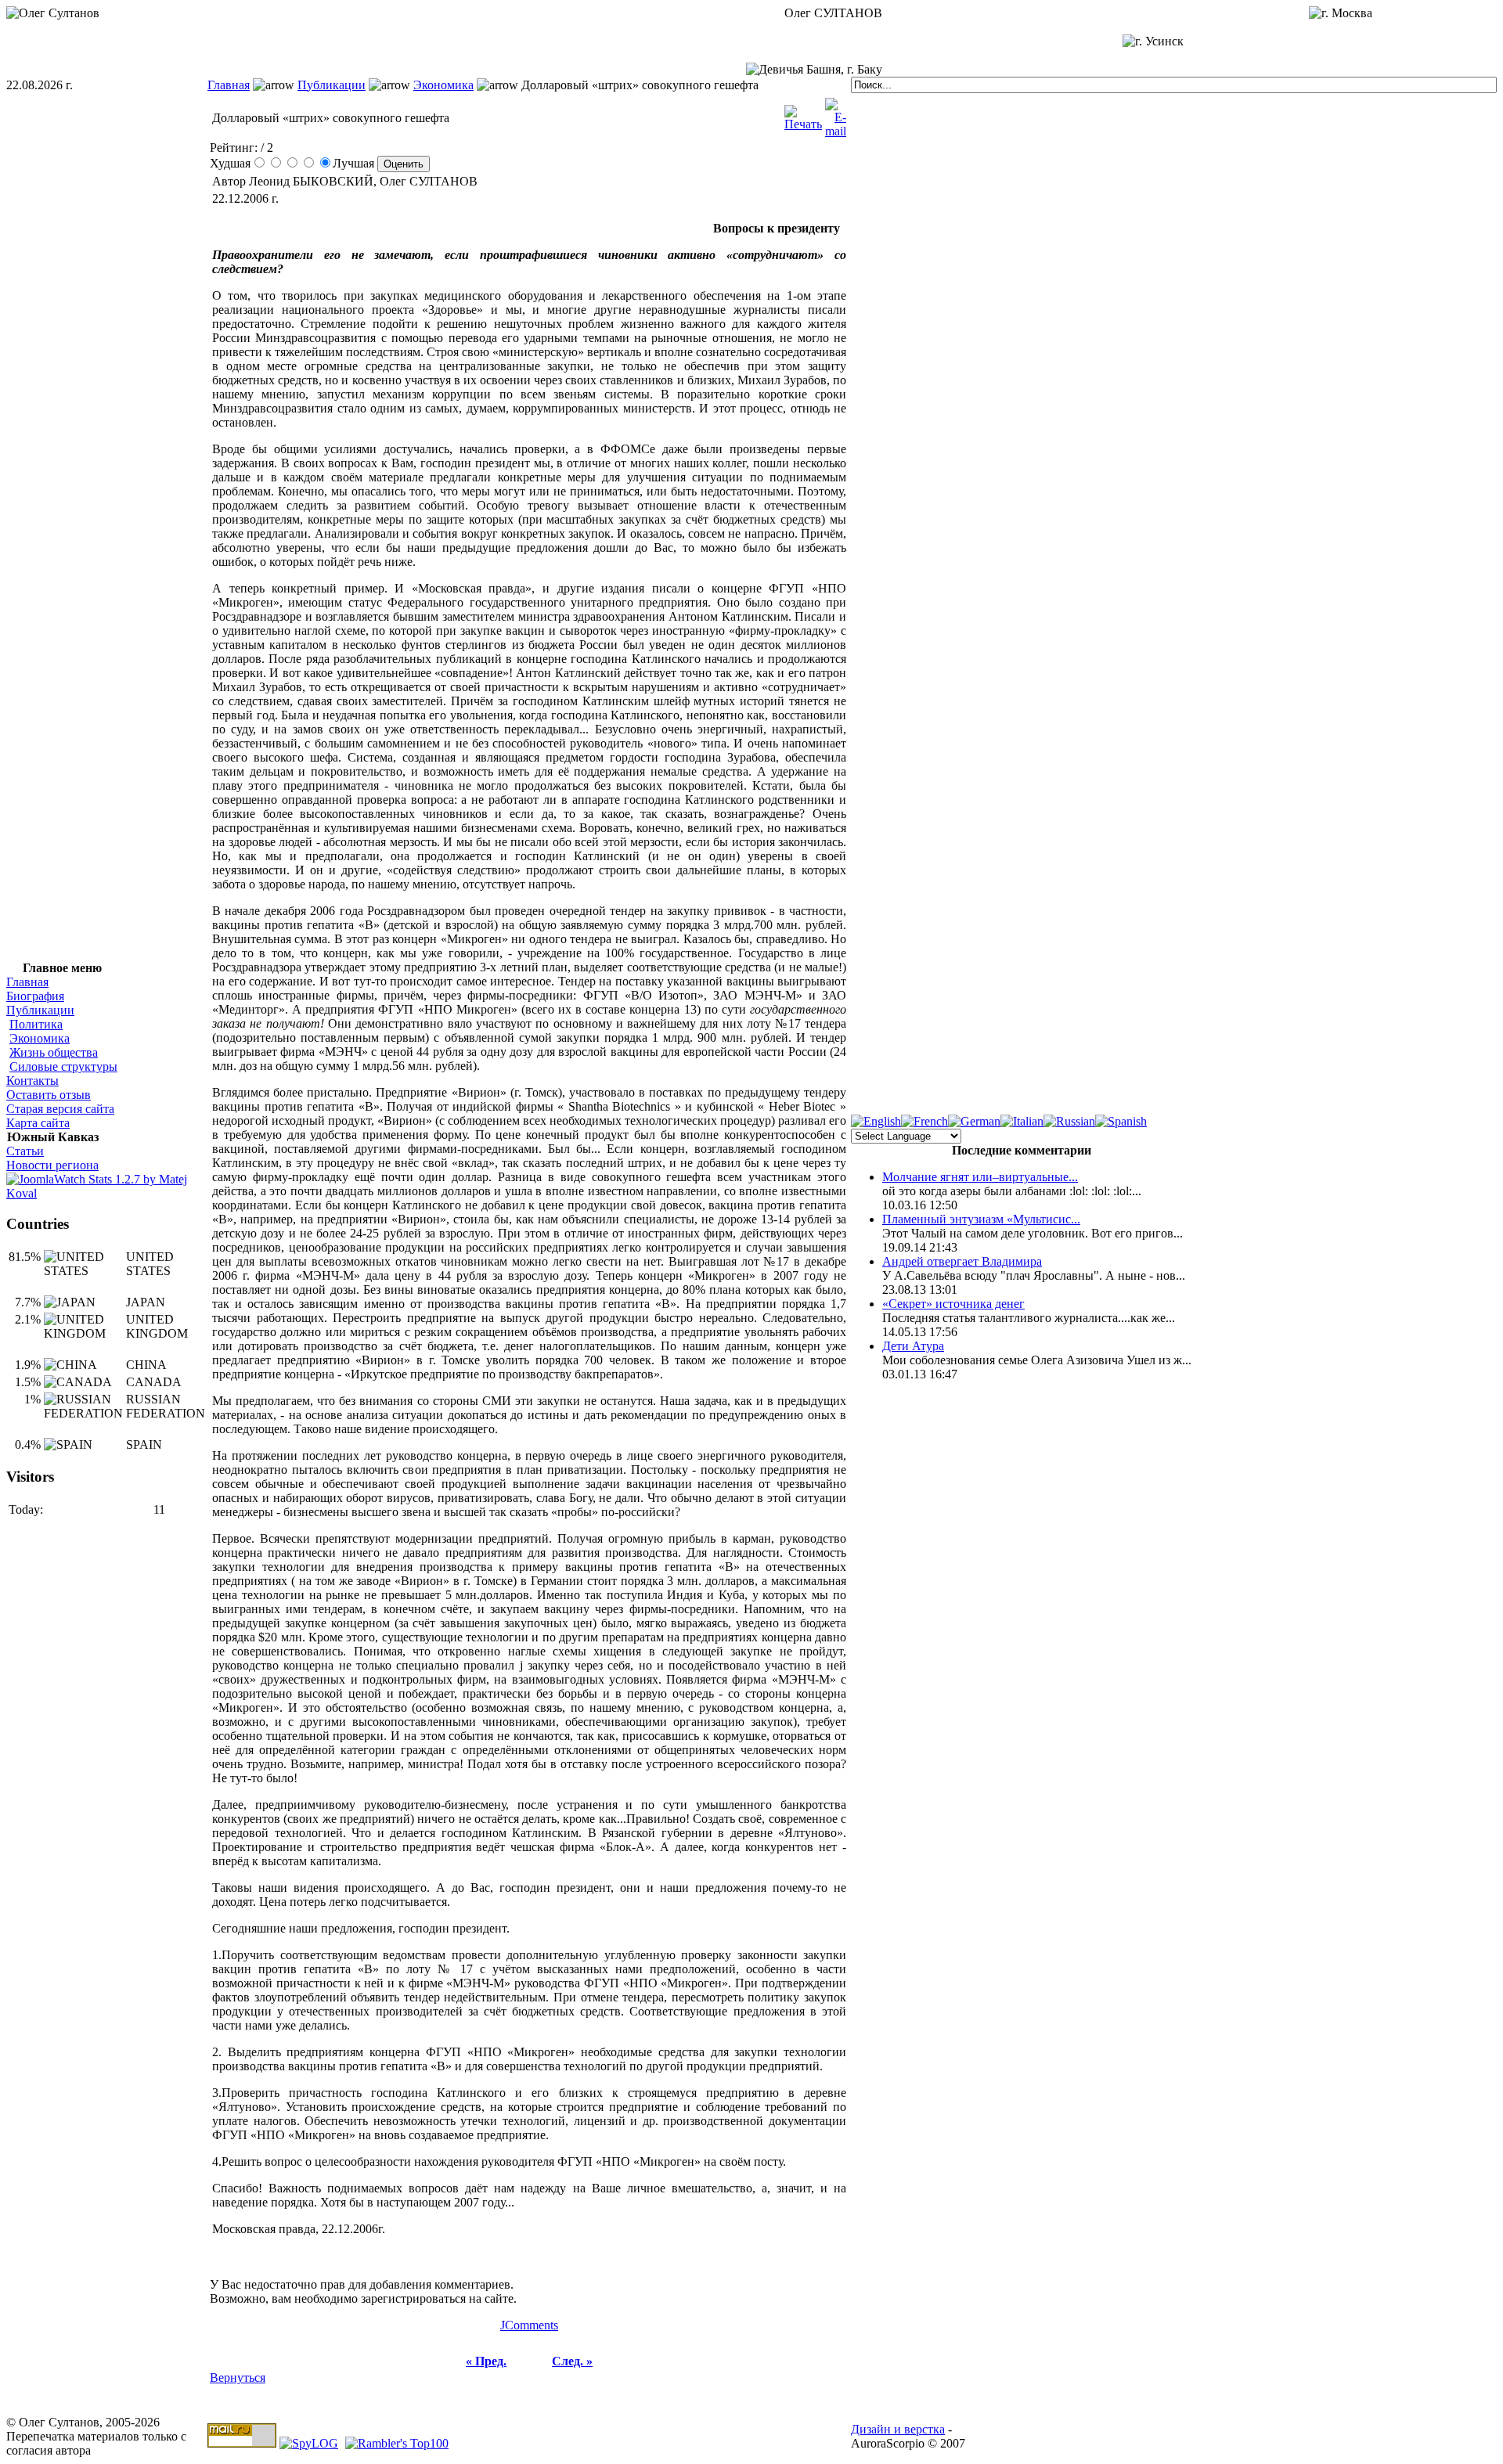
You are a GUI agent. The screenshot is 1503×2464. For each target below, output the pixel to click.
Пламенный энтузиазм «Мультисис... (981, 1219)
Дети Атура (913, 1346)
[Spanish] (1121, 1121)
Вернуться (238, 2378)
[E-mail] (836, 114)
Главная (229, 85)
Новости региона (52, 1165)
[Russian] (1069, 1121)
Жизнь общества (54, 1052)
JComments (529, 2325)
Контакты (32, 1081)
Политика (36, 1024)
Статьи (25, 1151)
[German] (974, 1121)
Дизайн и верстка (898, 2429)
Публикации (332, 85)
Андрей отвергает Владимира (962, 1261)
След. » (572, 2361)
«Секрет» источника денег (953, 1304)
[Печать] (803, 114)
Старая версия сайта (60, 1109)
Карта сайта (38, 1123)
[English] (876, 1121)
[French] (925, 1121)
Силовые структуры (63, 1066)
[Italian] (1022, 1121)
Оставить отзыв (49, 1095)
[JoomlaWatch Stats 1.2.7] (107, 1193)
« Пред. (486, 2361)
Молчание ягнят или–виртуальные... (980, 1177)
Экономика (443, 85)
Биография (35, 996)
